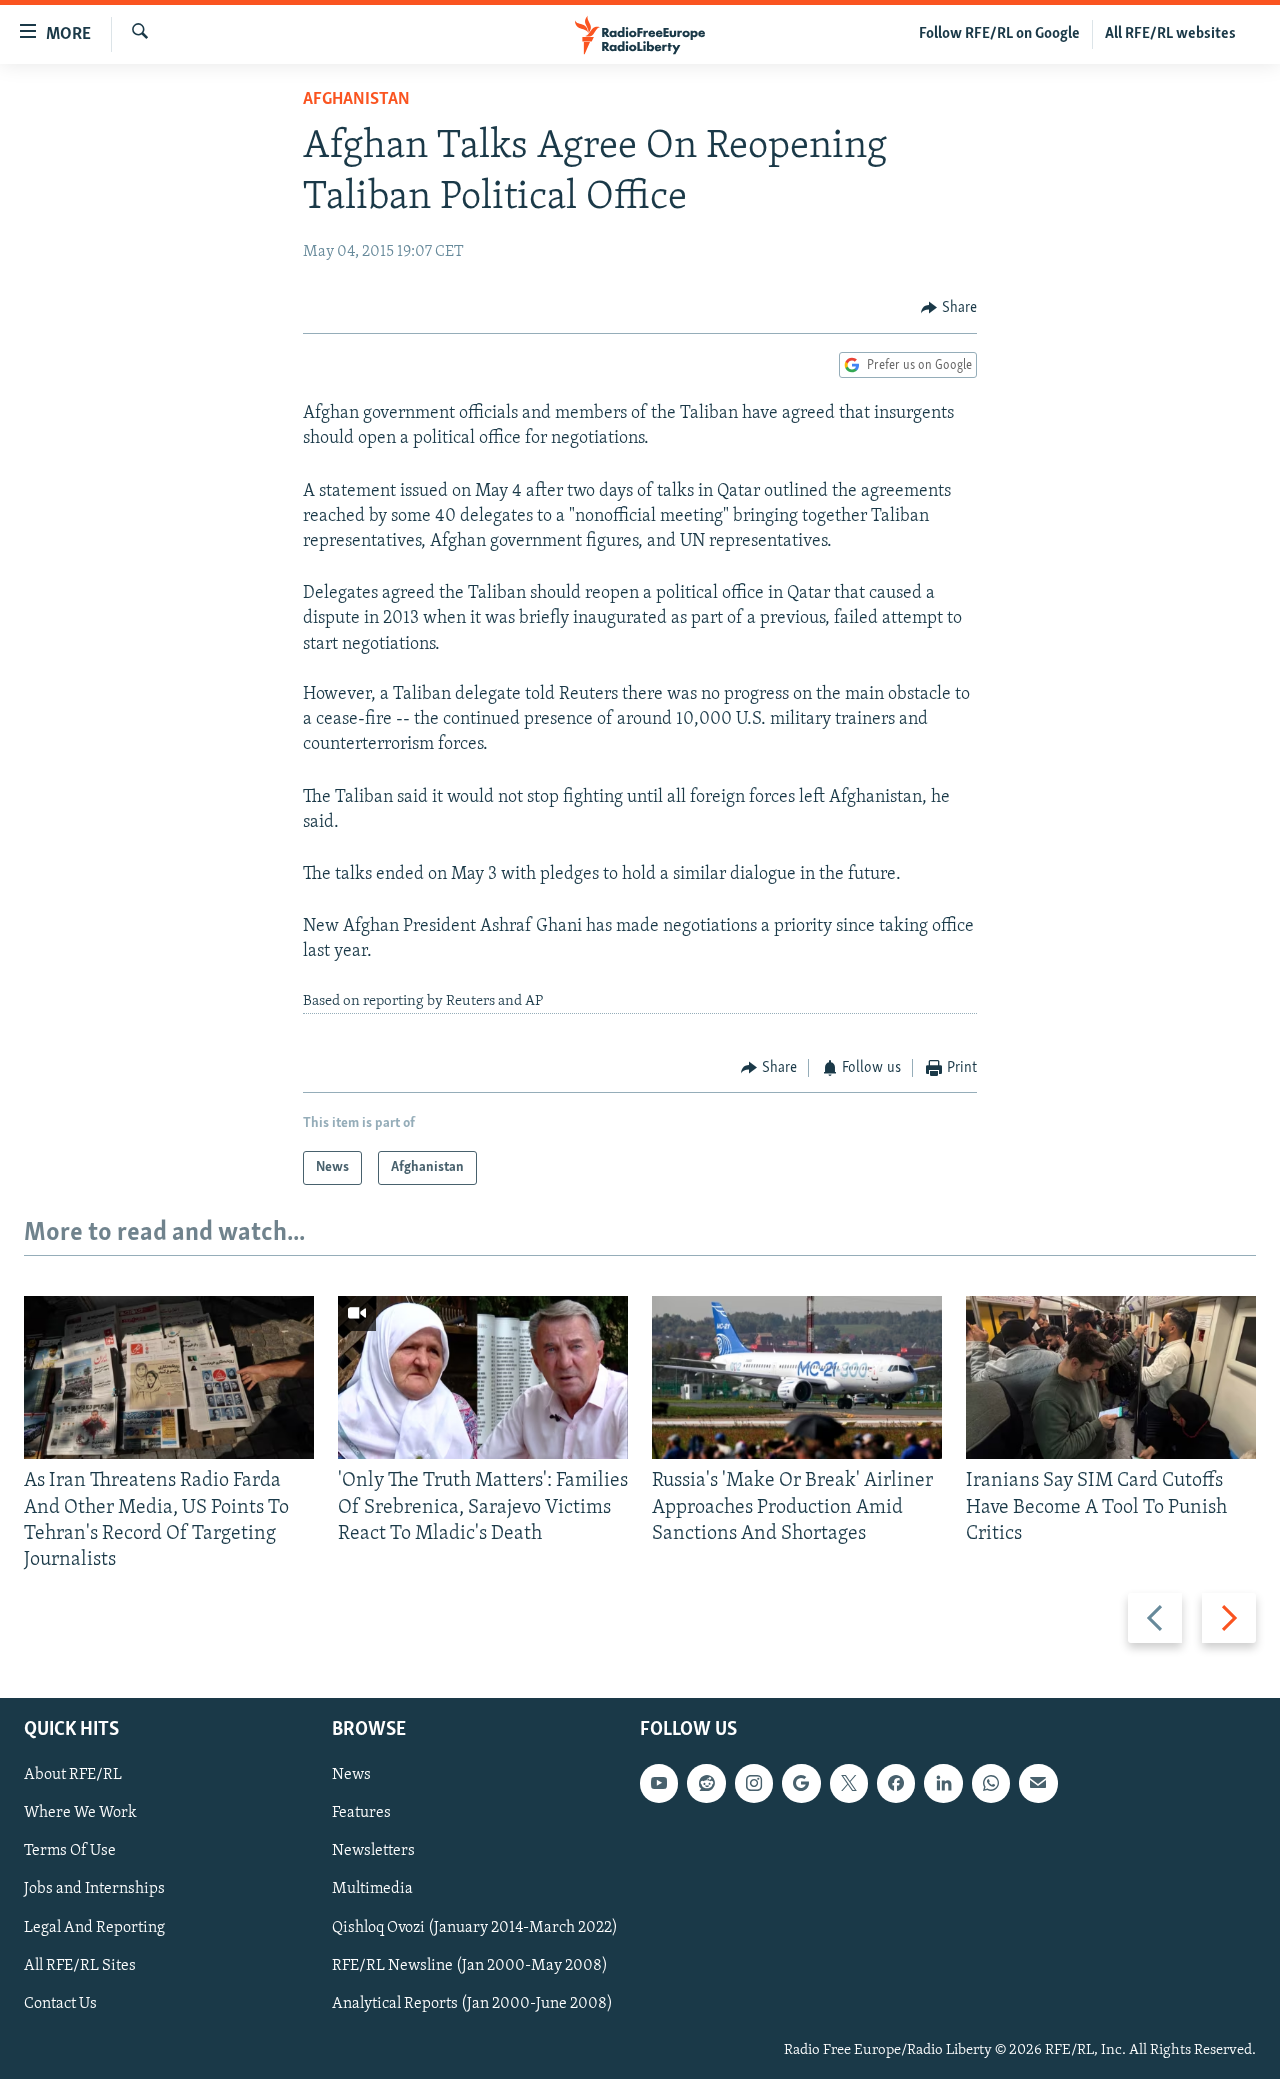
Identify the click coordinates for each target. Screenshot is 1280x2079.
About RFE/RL (73, 1776)
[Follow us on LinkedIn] (943, 1784)
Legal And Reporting (94, 1928)
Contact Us (60, 2004)
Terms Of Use (70, 1852)
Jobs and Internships (94, 1890)
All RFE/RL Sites (80, 1966)
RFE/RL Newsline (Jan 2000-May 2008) (470, 1966)
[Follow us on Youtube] (659, 1784)
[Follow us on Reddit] (706, 1784)
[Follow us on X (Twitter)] (849, 1784)
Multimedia (372, 1890)
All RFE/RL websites (1170, 34)
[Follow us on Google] (801, 1784)
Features (361, 1814)
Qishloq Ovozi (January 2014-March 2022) (475, 1928)
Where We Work (80, 1814)
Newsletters (373, 1852)
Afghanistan (356, 100)
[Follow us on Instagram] (754, 1784)
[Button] (949, 308)
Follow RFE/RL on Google (999, 34)
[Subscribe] (1038, 1784)
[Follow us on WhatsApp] (991, 1784)
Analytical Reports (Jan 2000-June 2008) (472, 2004)
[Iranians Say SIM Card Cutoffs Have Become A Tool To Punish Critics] (1111, 1377)
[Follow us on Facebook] (896, 1784)
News (351, 1776)
